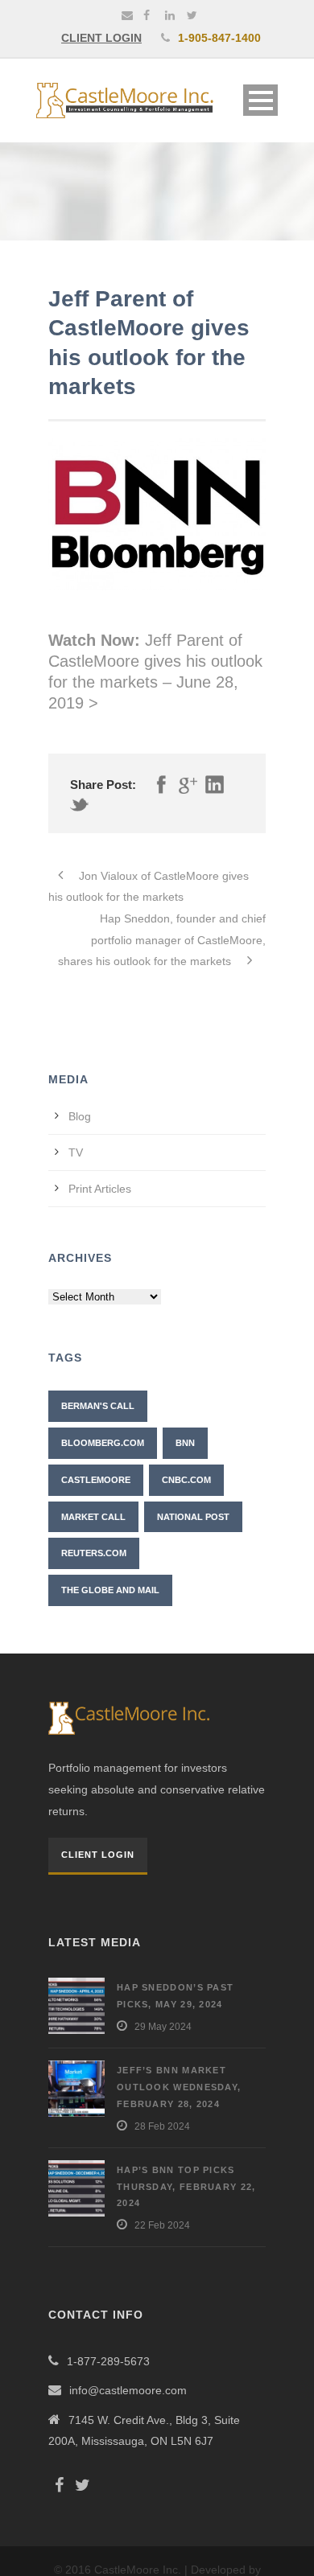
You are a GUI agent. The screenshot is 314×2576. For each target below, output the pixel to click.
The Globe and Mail (110, 1590)
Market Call (93, 1517)
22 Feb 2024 (162, 2225)
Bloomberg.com (103, 1443)
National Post (193, 1517)
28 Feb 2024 (162, 2126)
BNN (185, 1443)
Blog (80, 1116)
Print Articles (100, 1189)
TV (76, 1152)
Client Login (98, 1855)
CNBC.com (186, 1480)
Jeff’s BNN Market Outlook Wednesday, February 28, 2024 (179, 2087)
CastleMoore (96, 1480)
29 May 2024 (163, 2027)
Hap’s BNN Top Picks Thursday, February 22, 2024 (186, 2187)
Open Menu (260, 100)
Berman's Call (98, 1406)
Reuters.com (94, 1553)
